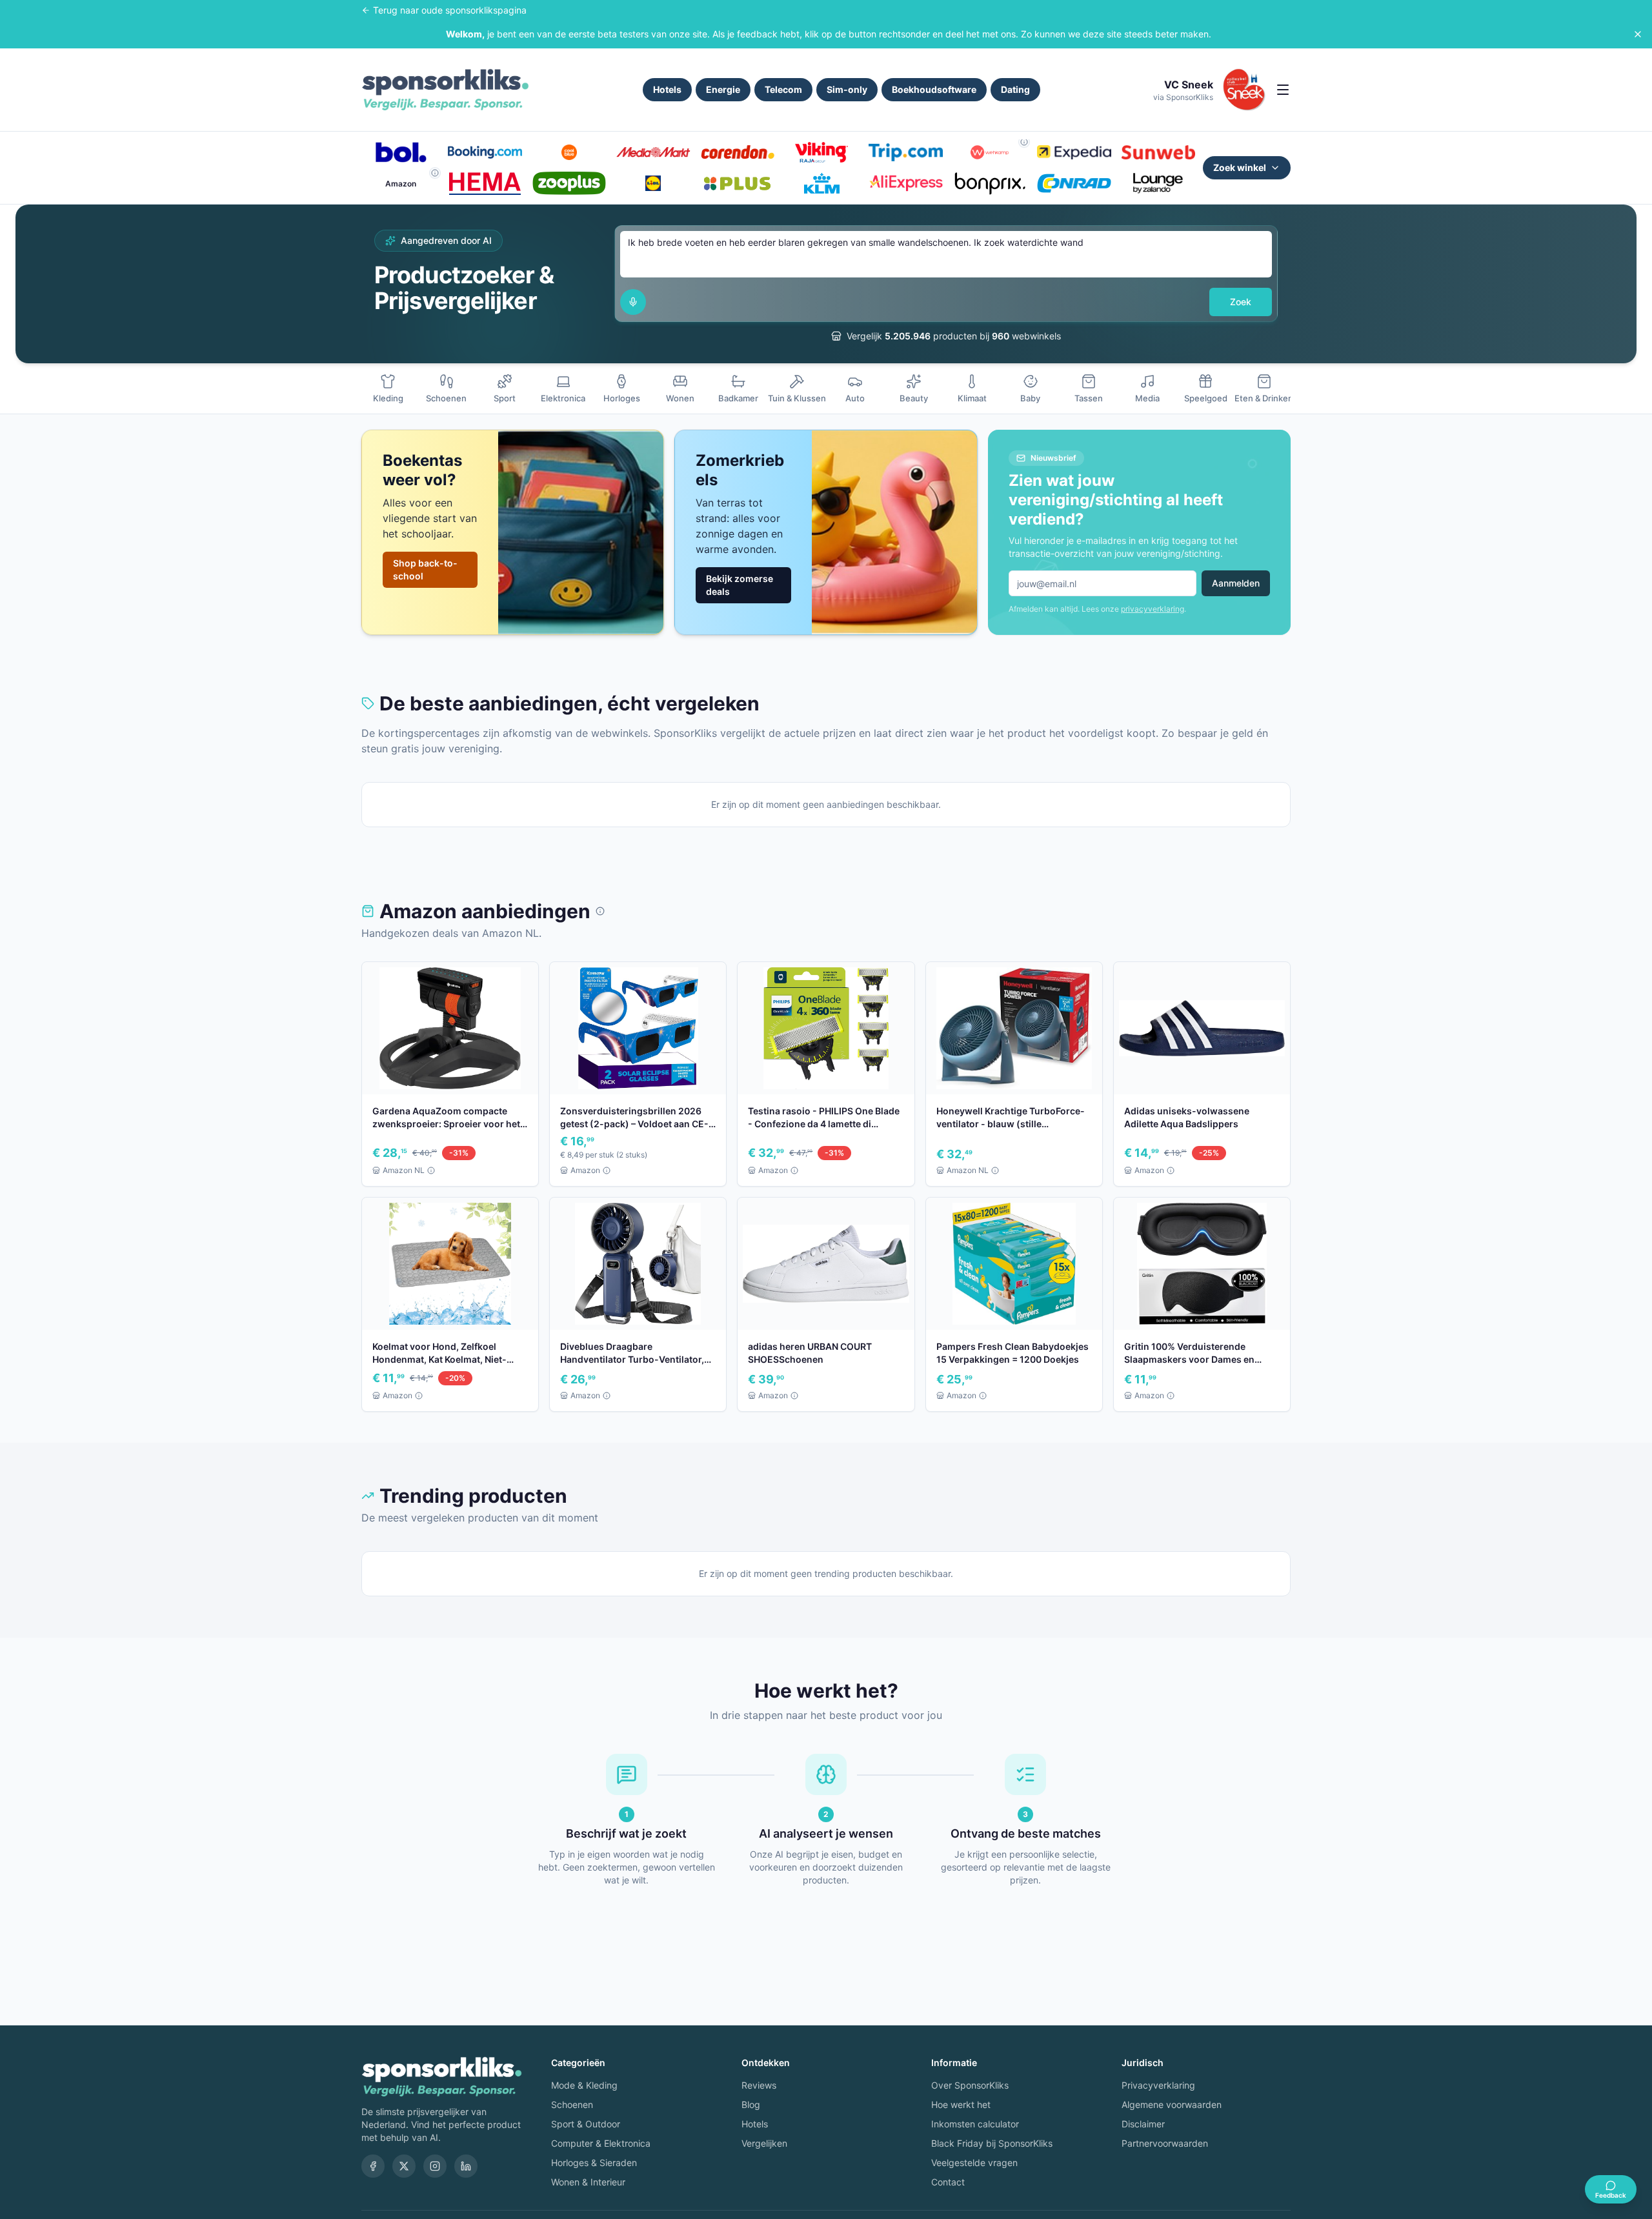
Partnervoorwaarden (1165, 2143)
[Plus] (738, 183)
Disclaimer (1143, 2124)
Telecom (783, 89)
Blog (751, 2104)
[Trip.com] (905, 152)
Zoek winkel (1240, 167)
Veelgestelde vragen (974, 2163)
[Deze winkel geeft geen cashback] (1024, 142)
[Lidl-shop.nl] (653, 183)
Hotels (667, 89)
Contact (948, 2182)
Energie (723, 89)
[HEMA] (485, 183)
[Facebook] (373, 2166)
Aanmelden (1236, 583)
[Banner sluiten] (1638, 34)
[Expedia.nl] (1074, 152)
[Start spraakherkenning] (633, 302)
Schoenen (572, 2104)
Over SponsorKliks (970, 2085)
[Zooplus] (569, 183)
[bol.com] (401, 152)
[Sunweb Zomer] (1158, 152)
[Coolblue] (569, 152)
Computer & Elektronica (601, 2143)
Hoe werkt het (961, 2104)
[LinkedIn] (466, 2166)
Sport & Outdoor (586, 2124)
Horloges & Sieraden (594, 2163)
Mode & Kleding (584, 2085)
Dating (1015, 89)
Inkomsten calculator (975, 2124)
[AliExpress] (905, 183)
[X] (404, 2166)
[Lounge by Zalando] (1158, 183)
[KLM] (821, 183)
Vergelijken (764, 2143)
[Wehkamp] (990, 152)
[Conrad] (1074, 183)
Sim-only (847, 89)
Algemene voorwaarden (1172, 2104)
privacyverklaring (1153, 609)
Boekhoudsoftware (934, 89)
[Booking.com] (485, 152)
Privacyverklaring (1158, 2085)
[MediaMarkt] (653, 152)
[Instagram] (435, 2166)
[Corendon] (738, 152)
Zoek (1241, 302)
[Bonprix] (990, 183)
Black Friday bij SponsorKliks (992, 2143)
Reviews (759, 2085)
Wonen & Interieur (588, 2182)
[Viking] (821, 152)
